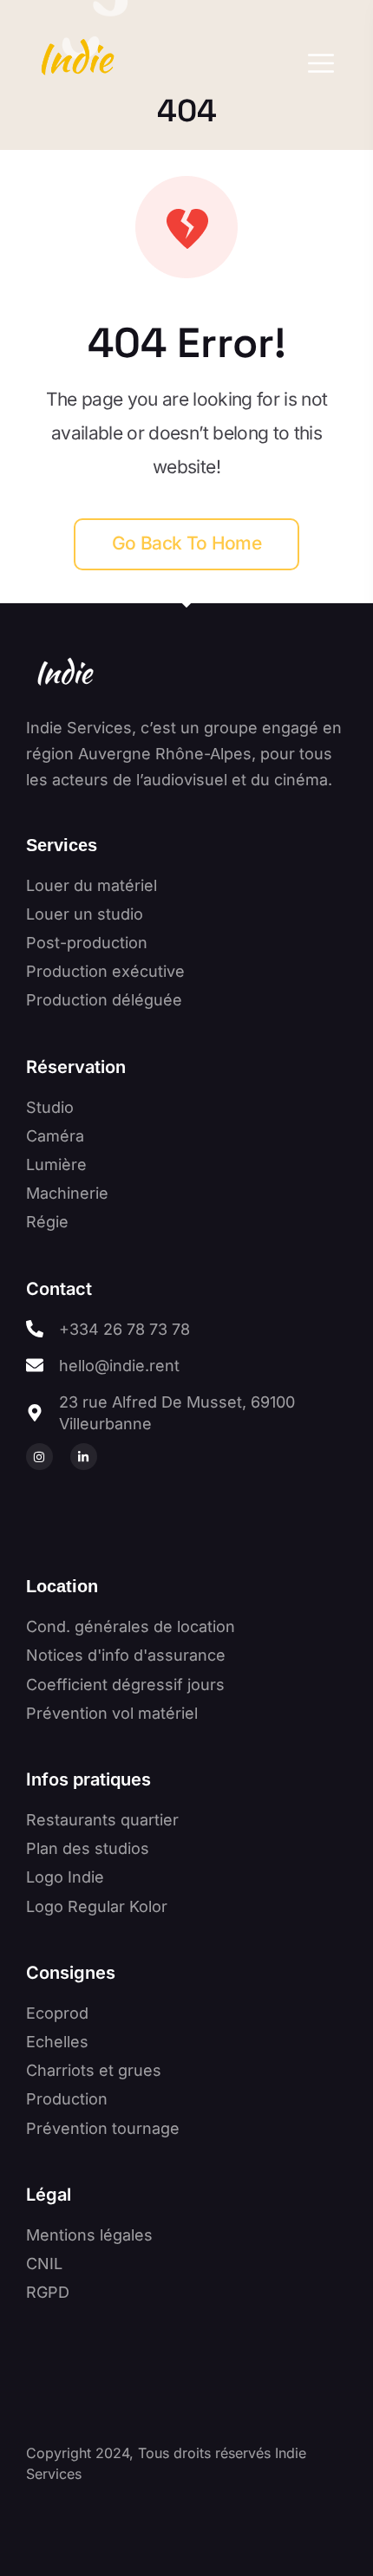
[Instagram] (39, 1457)
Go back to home (186, 543)
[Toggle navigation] (317, 63)
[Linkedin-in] (84, 1457)
